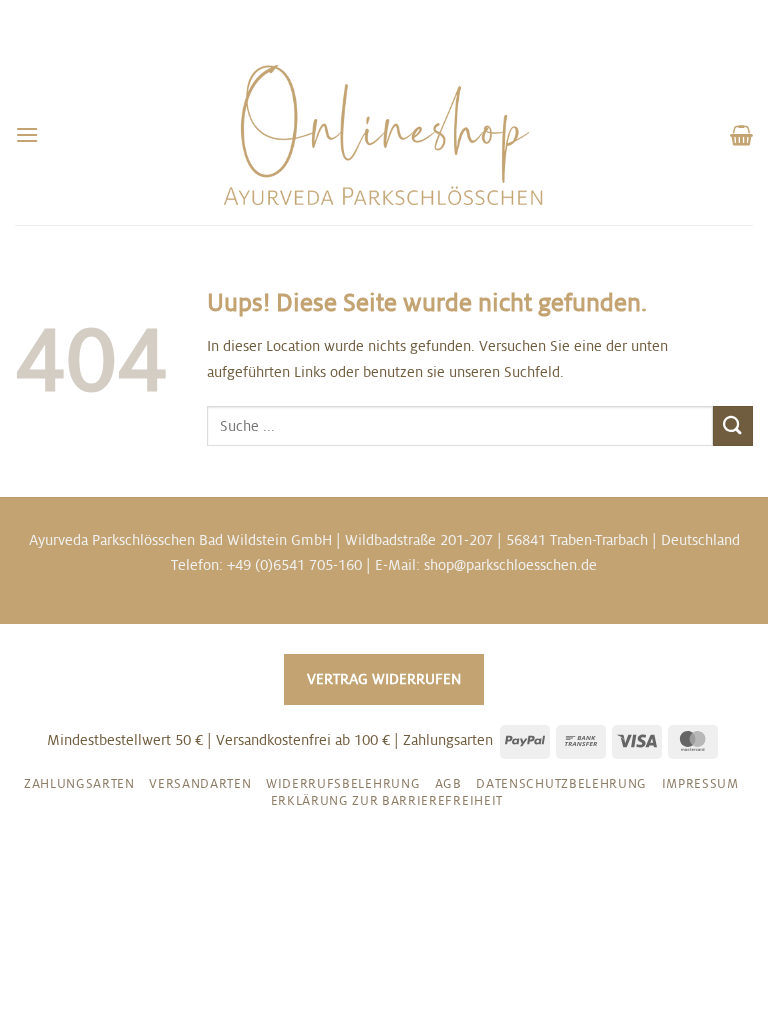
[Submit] (733, 425)
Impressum (700, 784)
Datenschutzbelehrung (561, 784)
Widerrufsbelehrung (343, 784)
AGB (448, 784)
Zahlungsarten (79, 784)
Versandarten (200, 784)
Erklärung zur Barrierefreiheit (387, 801)
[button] (27, 134)
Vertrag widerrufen (384, 679)
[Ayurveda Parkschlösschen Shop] (384, 135)
